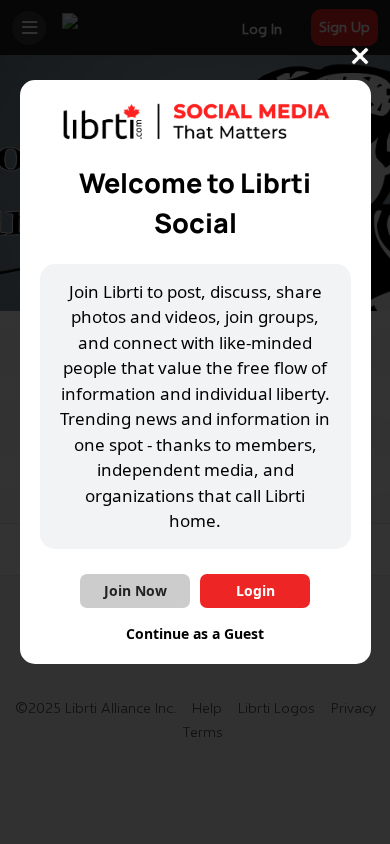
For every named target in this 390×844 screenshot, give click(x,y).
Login (255, 590)
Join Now (135, 590)
